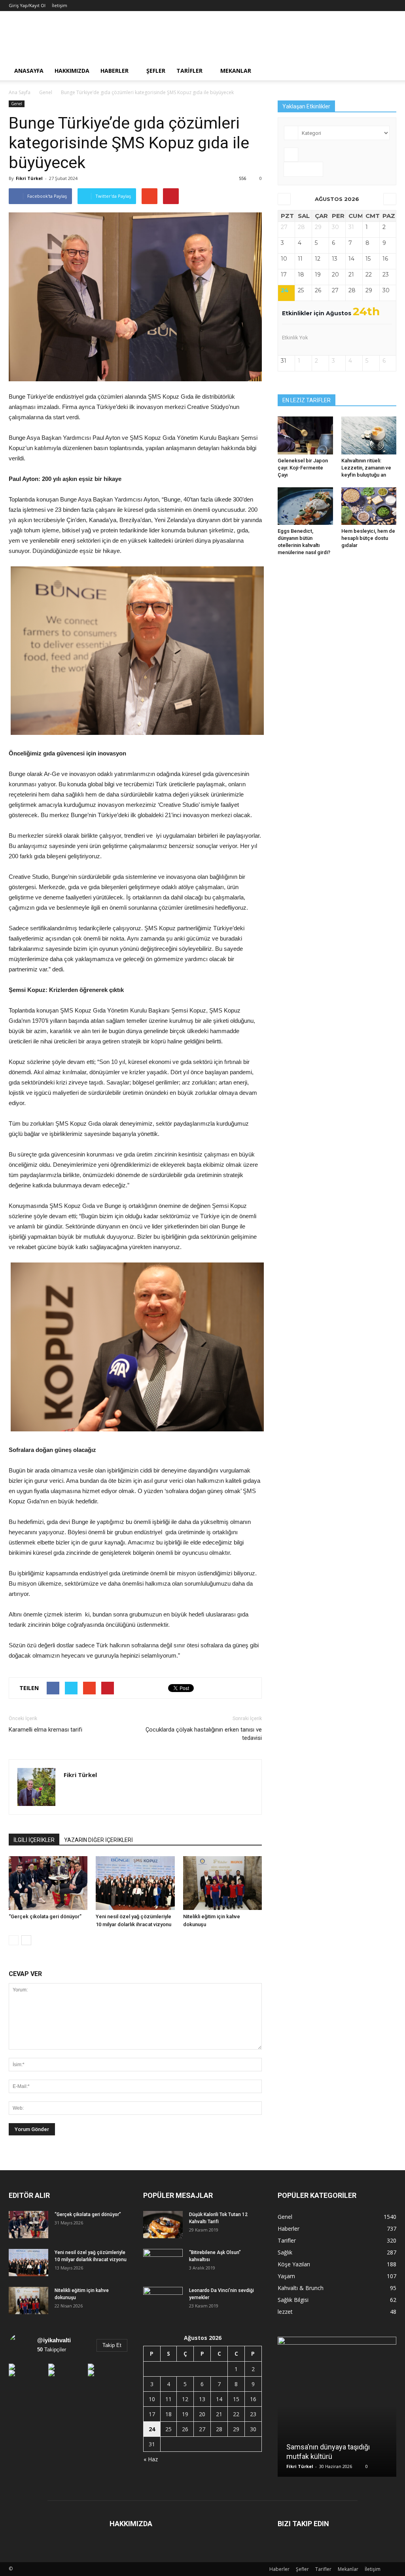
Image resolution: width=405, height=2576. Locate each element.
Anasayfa (29, 71)
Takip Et (112, 2345)
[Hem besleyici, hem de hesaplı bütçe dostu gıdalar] (369, 506)
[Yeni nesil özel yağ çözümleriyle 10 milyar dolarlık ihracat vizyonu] (135, 1883)
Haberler (114, 71)
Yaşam (286, 2276)
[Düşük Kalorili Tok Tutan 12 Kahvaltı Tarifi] (163, 2225)
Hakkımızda (72, 71)
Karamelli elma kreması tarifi (45, 1730)
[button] (387, 71)
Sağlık (285, 2252)
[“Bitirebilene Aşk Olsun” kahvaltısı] (163, 2263)
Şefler (156, 71)
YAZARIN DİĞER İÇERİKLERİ (98, 1840)
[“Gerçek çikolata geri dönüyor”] (48, 1883)
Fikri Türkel (29, 178)
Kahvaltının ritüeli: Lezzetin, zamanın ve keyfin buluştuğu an (366, 468)
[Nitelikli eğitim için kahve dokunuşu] (222, 1883)
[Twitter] (84, 1792)
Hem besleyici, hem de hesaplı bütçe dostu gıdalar (368, 538)
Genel (17, 104)
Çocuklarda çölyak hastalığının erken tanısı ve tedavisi (204, 1734)
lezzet (285, 2312)
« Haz (151, 2459)
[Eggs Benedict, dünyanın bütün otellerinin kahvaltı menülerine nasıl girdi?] (305, 506)
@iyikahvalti (54, 2340)
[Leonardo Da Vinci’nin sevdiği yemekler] (163, 2301)
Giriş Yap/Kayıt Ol (27, 5)
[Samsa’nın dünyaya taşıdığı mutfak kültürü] (337, 2410)
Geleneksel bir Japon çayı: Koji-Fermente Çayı (303, 468)
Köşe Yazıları (294, 2264)
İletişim (60, 5)
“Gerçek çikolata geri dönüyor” (45, 1916)
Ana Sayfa (20, 92)
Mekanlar (236, 71)
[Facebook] (70, 1792)
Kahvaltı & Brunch (301, 2288)
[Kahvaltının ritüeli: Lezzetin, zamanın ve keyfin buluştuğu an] (369, 435)
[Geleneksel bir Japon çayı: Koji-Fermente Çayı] (305, 435)
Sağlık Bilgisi (293, 2300)
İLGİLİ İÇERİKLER (34, 1840)
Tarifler (189, 71)
